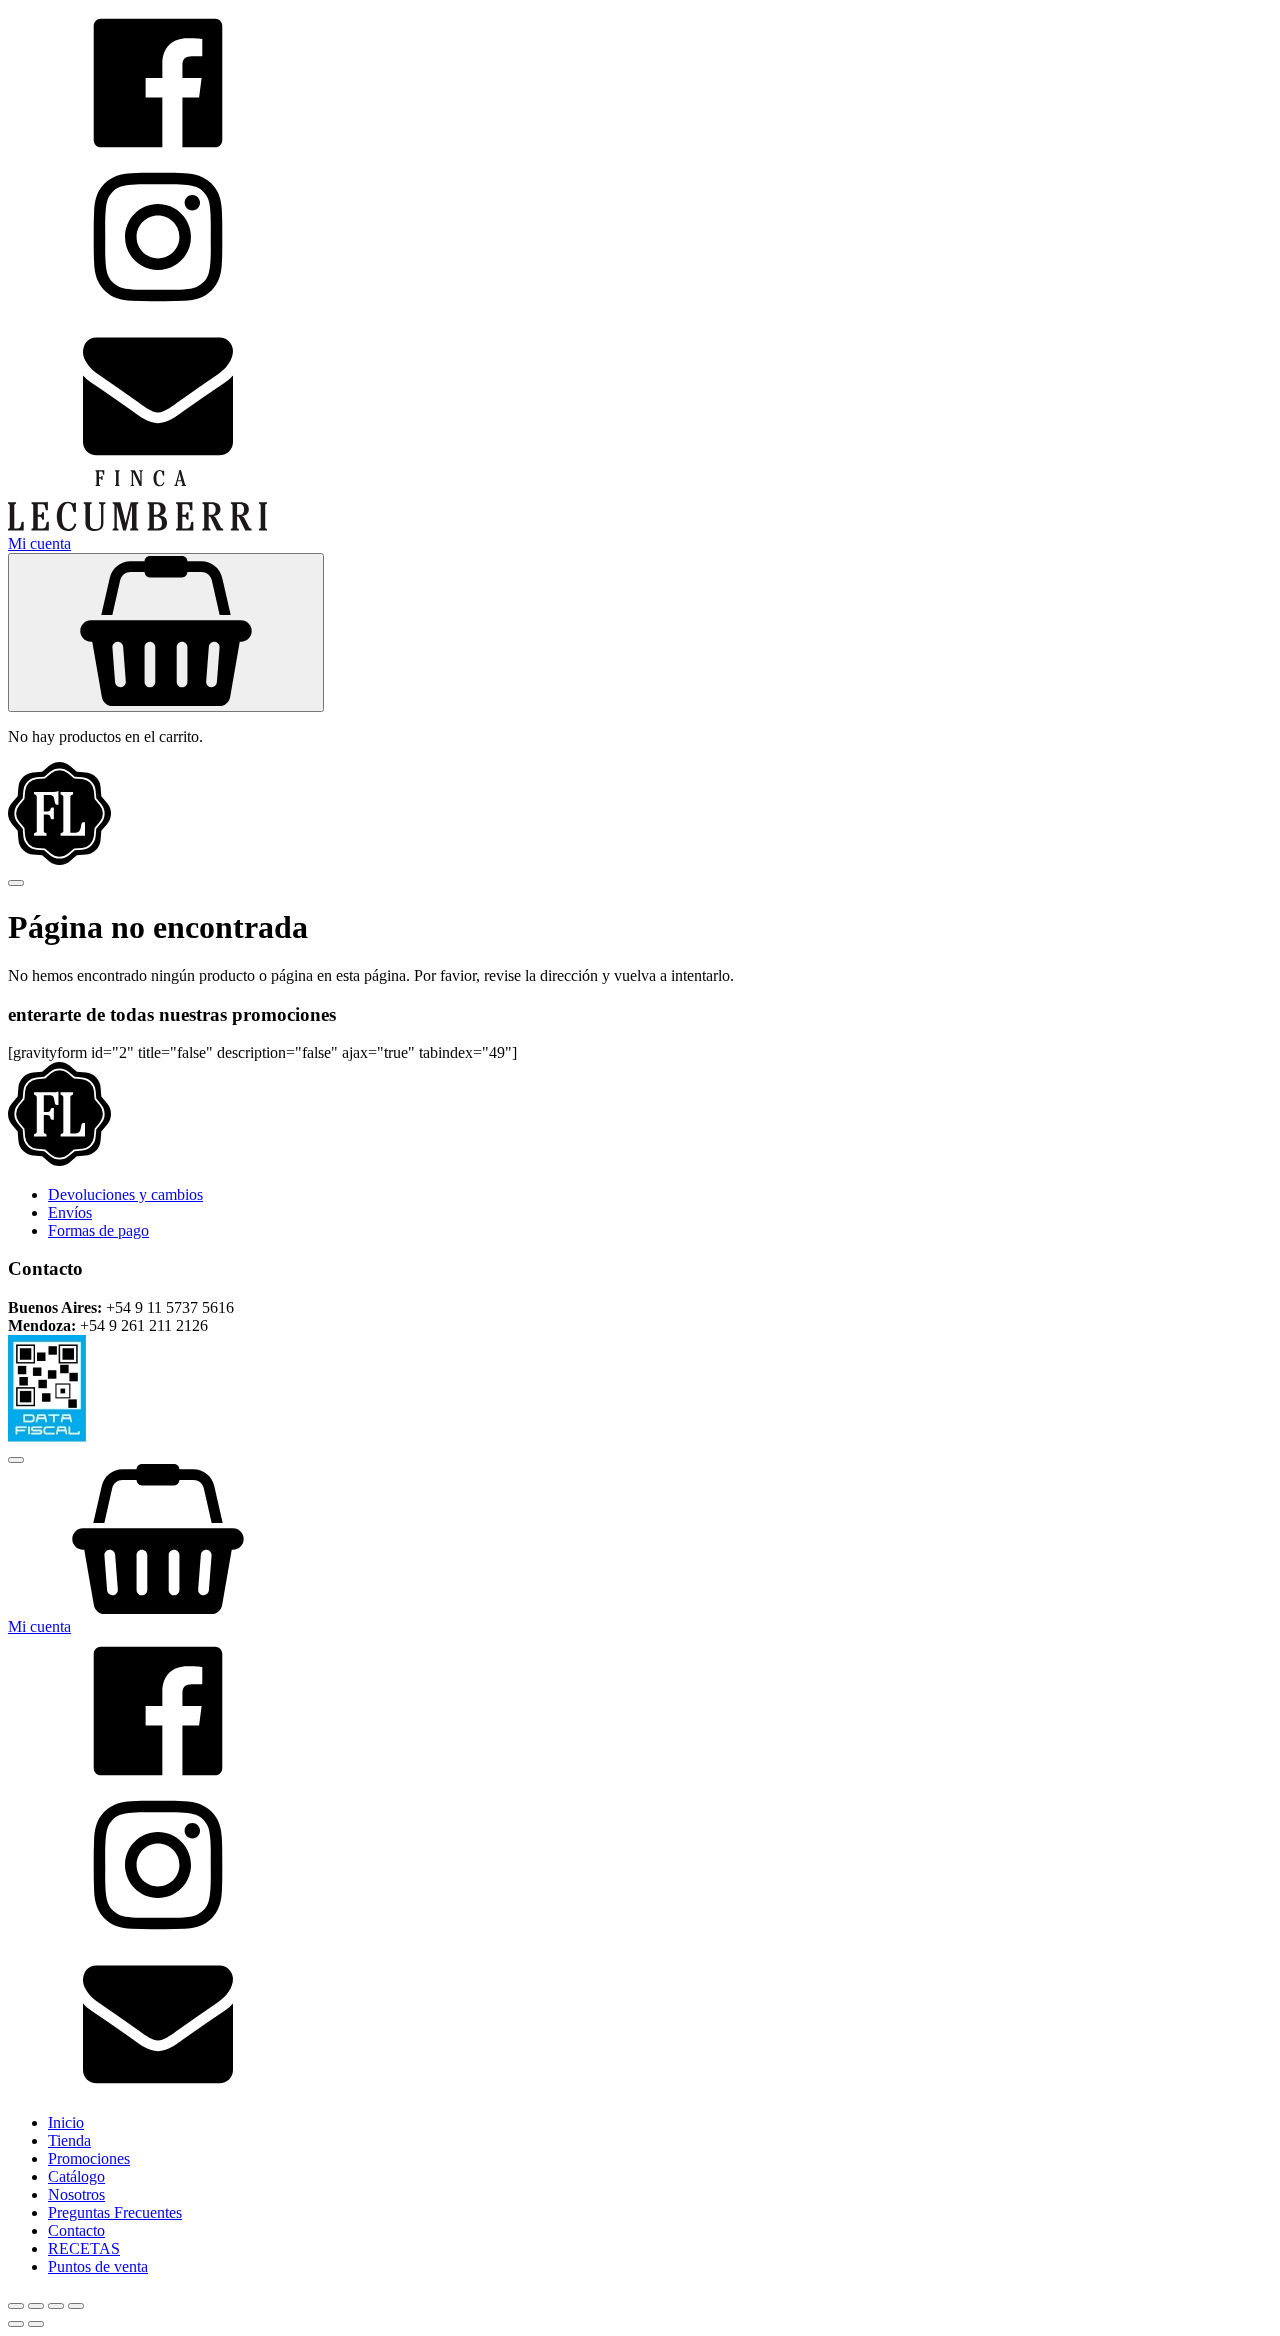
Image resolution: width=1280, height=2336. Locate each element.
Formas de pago (98, 1230)
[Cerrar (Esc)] (76, 2306)
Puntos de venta (98, 2266)
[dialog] (640, 1861)
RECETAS (84, 2248)
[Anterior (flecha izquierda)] (16, 2324)
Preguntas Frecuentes (115, 2212)
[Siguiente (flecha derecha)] (36, 2324)
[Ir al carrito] (640, 1541)
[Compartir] (56, 2306)
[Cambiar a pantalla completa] (36, 2306)
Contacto (76, 2230)
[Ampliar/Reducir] (16, 2306)
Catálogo (76, 2176)
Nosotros (76, 2194)
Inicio (66, 2122)
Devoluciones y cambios (125, 1194)
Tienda (69, 2140)
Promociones (89, 2158)
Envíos (70, 1212)
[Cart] (166, 632)
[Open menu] (16, 883)
